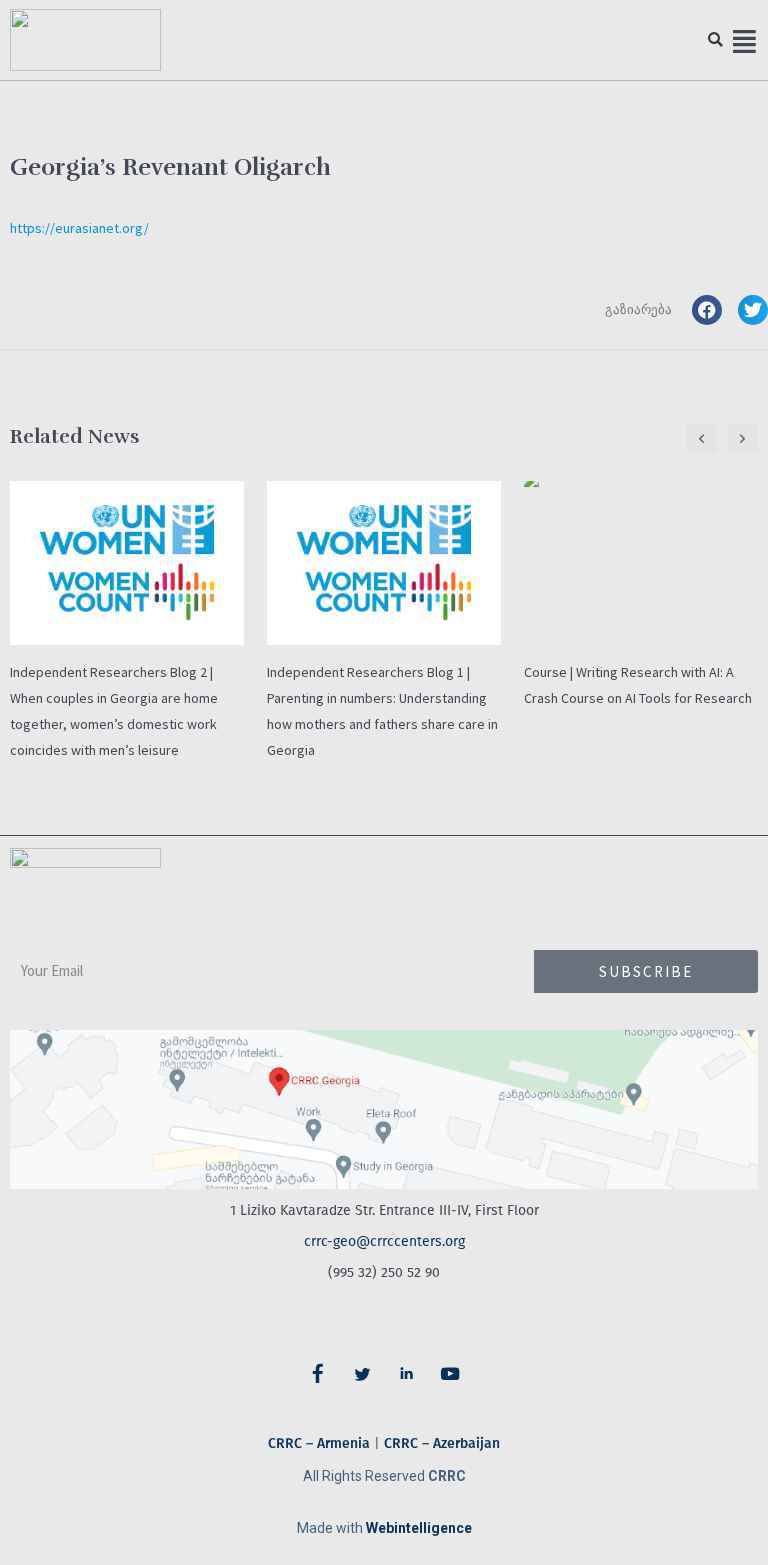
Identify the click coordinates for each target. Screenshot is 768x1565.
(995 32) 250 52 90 (384, 1272)
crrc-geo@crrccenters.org (384, 1241)
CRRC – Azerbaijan (442, 1443)
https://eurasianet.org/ (79, 228)
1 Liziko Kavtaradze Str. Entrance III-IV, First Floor (384, 1210)
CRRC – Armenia (319, 1443)
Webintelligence (419, 1528)
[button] (715, 40)
